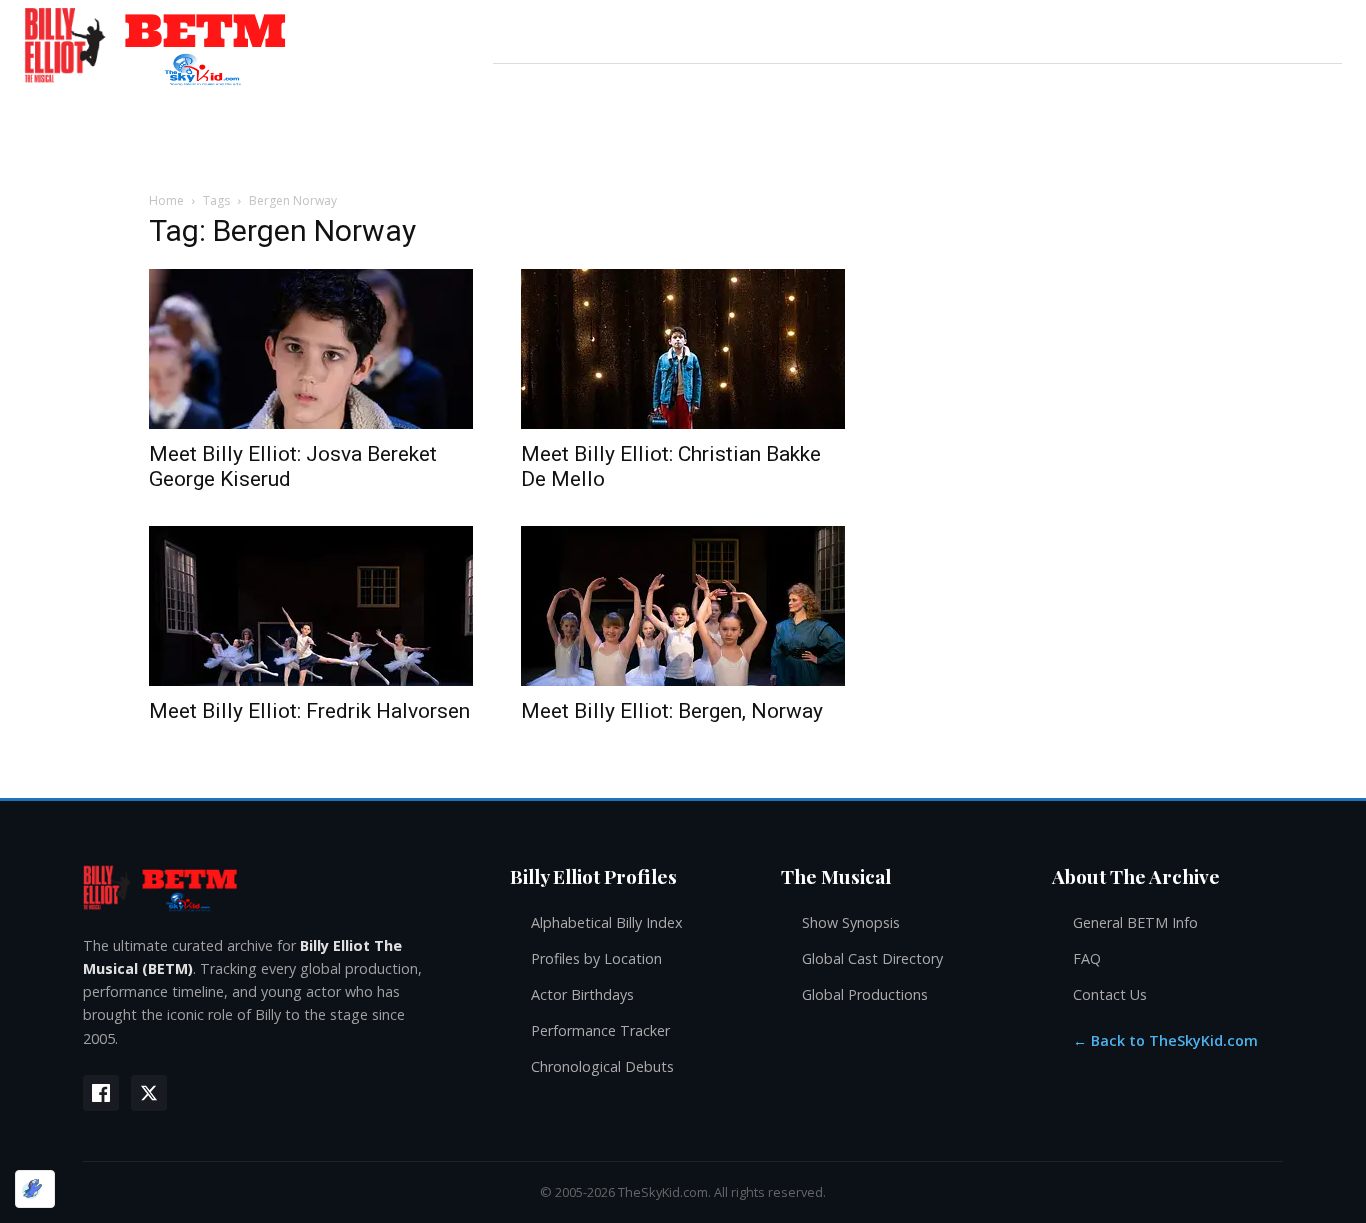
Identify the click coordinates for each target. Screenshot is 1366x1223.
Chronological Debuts (602, 1066)
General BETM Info (1135, 922)
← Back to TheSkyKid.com (1165, 1040)
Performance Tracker (600, 1030)
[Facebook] (101, 1093)
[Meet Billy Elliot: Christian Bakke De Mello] (683, 349)
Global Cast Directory (872, 958)
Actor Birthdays (582, 994)
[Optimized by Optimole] (35, 1189)
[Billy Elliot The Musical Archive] (276, 887)
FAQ (1087, 958)
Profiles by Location (596, 958)
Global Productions (865, 994)
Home (166, 200)
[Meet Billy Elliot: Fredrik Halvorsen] (311, 606)
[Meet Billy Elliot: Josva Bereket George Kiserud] (311, 349)
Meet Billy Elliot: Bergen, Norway (672, 711)
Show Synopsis (851, 922)
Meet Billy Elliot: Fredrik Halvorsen (309, 711)
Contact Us (1110, 994)
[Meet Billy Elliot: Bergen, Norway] (683, 606)
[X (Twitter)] (149, 1093)
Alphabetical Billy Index (607, 922)
